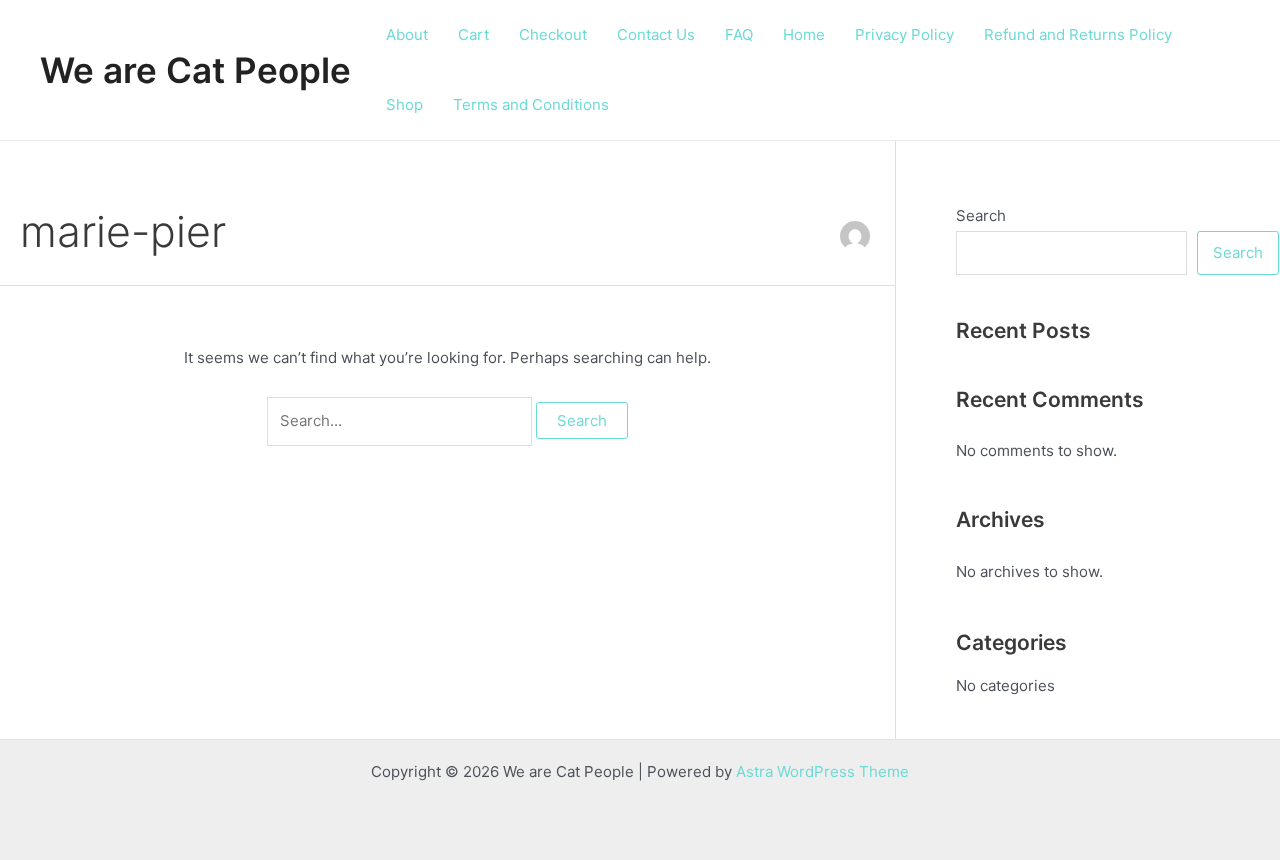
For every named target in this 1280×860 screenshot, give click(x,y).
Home (804, 34)
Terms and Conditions (531, 104)
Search (981, 215)
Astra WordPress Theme (822, 771)
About (407, 34)
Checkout (553, 34)
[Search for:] (401, 420)
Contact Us (656, 34)
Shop (404, 104)
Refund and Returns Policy (1078, 34)
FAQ (739, 34)
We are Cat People (195, 70)
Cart (473, 34)
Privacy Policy (904, 34)
